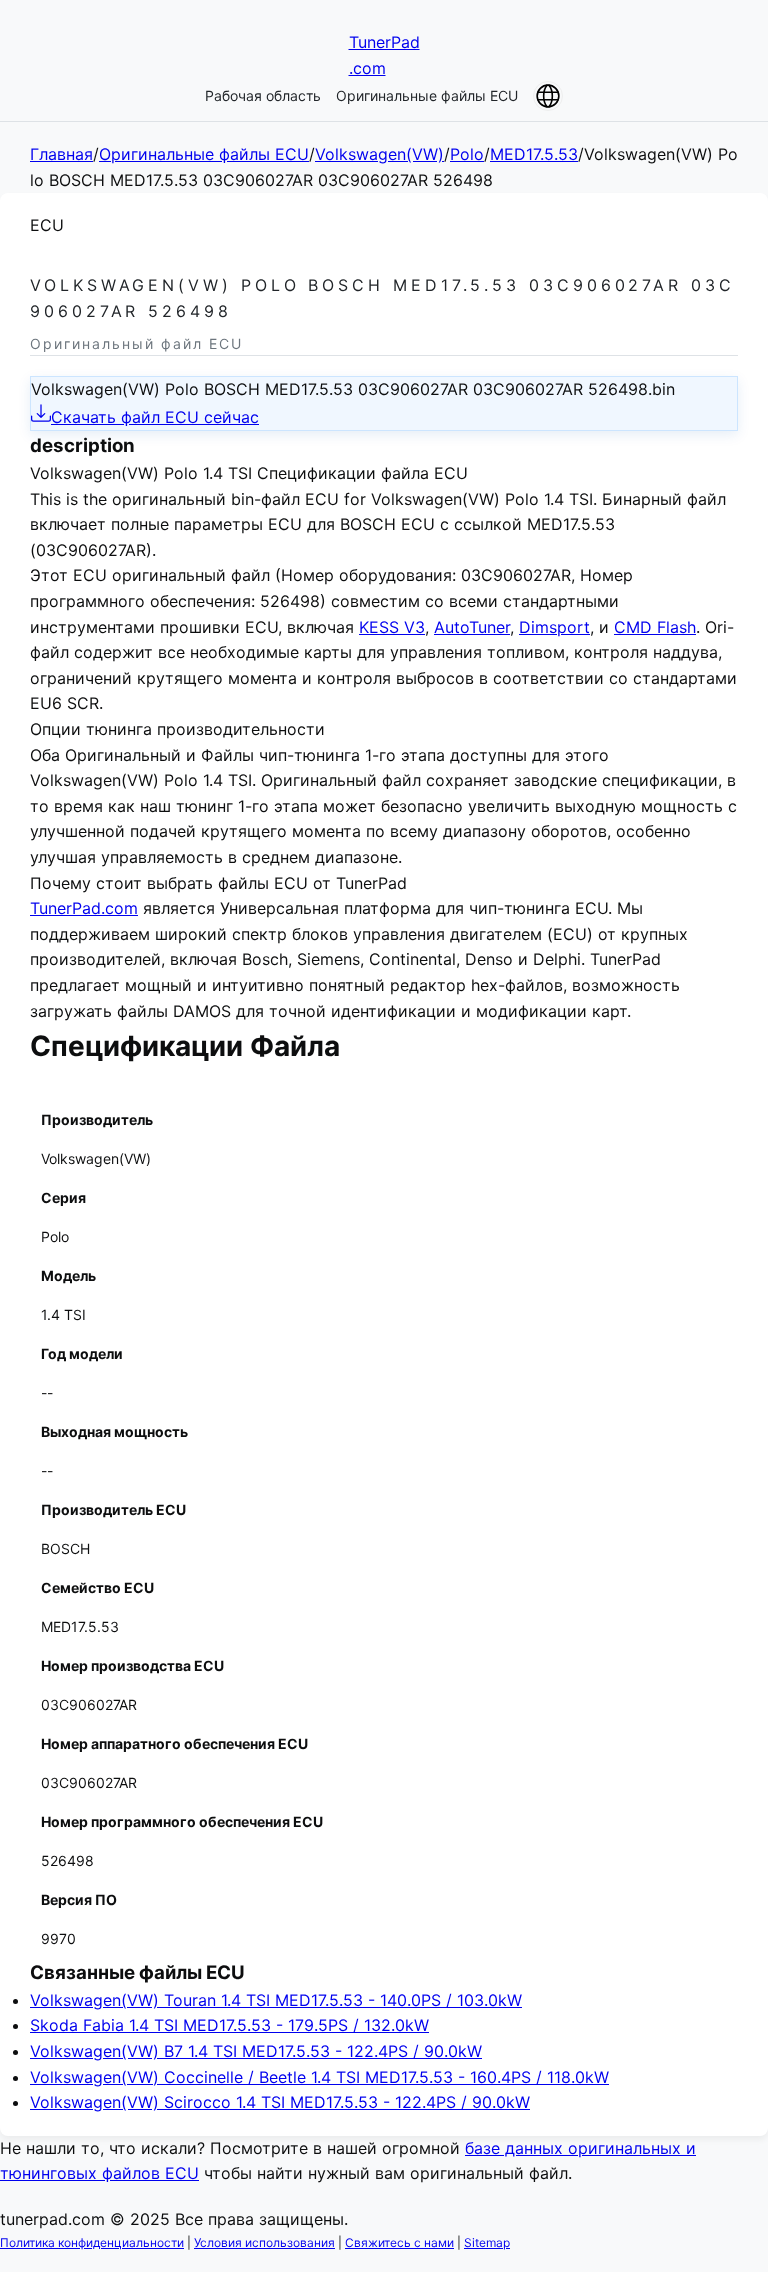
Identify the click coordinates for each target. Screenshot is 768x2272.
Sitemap (487, 2242)
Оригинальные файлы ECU (427, 95)
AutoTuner (472, 627)
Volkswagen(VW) (379, 154)
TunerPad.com (84, 908)
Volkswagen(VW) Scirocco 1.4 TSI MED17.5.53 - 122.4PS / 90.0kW (280, 2102)
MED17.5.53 (534, 154)
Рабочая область (263, 95)
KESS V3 (392, 627)
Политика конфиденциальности (92, 2242)
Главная (61, 154)
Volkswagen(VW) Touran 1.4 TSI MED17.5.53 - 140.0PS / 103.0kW (276, 2000)
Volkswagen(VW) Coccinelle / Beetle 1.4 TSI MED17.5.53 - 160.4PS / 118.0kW (319, 2077)
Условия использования (264, 2242)
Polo (467, 154)
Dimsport (554, 627)
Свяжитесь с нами (399, 2242)
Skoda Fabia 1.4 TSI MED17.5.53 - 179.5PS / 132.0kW (229, 2025)
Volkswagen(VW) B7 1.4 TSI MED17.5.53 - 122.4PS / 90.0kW (256, 2051)
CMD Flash (655, 627)
